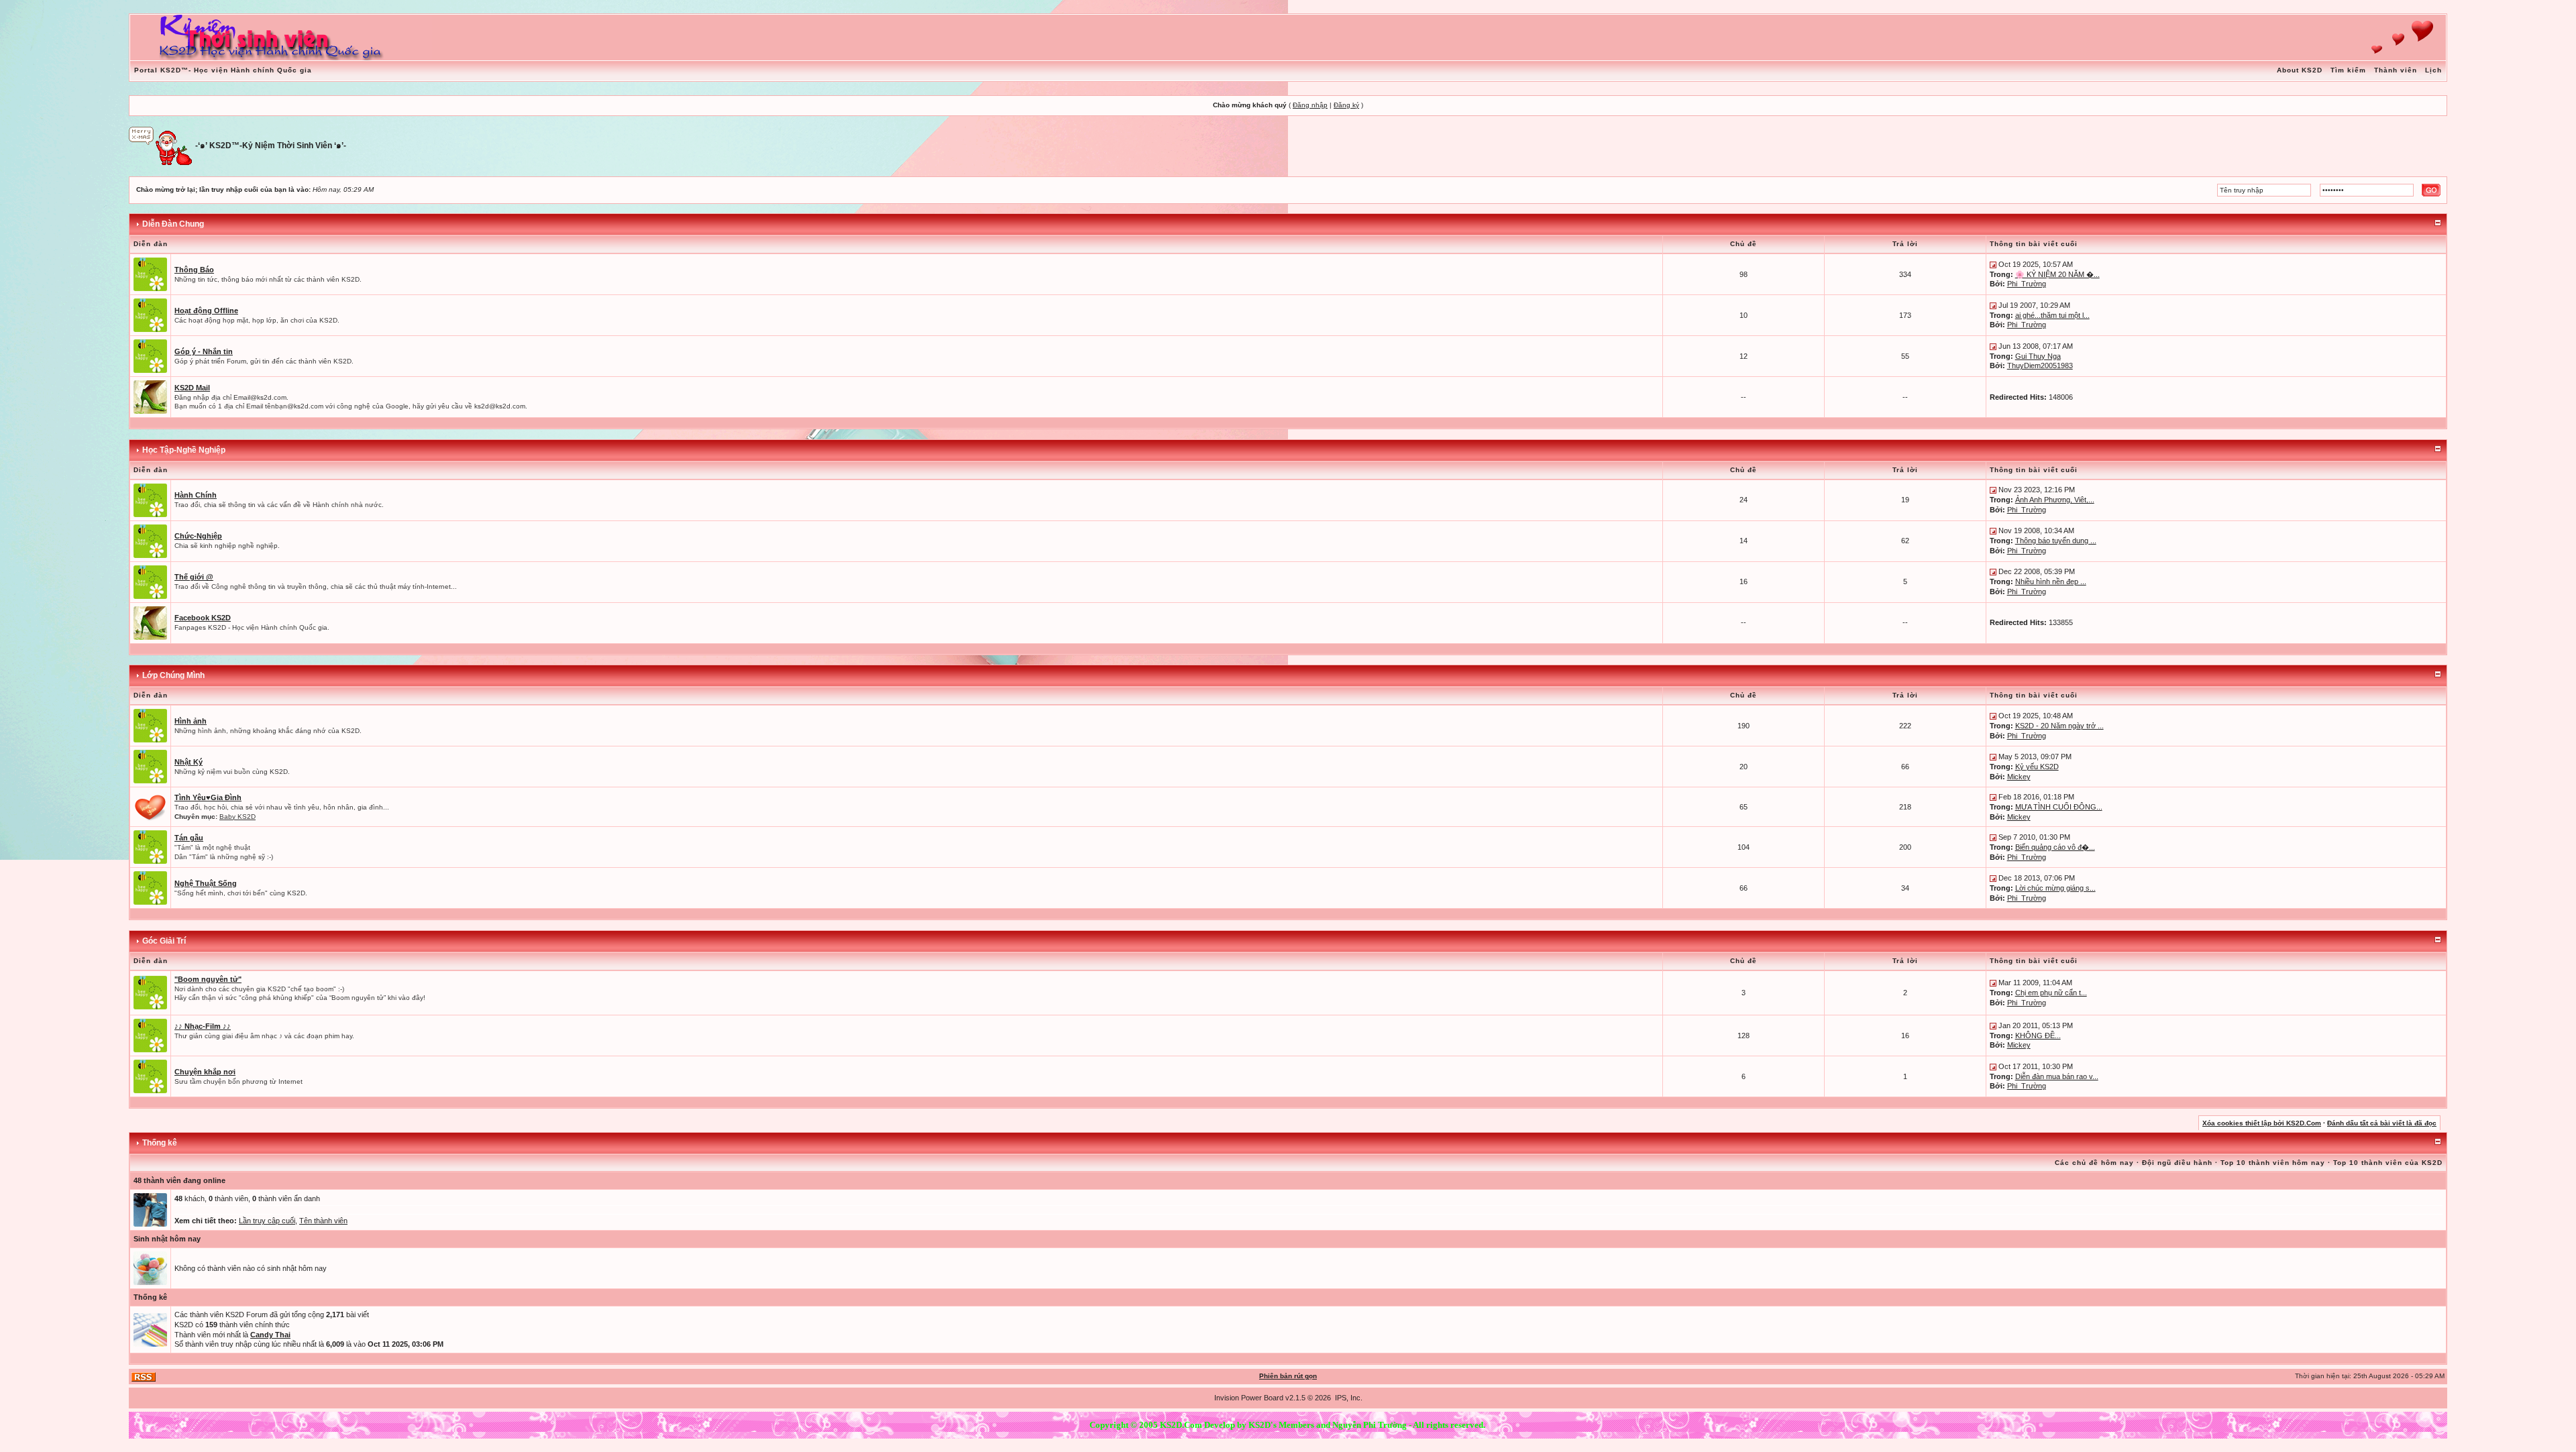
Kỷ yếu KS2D (2037, 767)
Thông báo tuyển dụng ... (2056, 541)
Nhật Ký (189, 762)
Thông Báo (194, 270)
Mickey (2019, 777)
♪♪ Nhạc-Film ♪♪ (203, 1026)
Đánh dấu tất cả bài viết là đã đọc (2382, 1123)
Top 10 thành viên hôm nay (2273, 1163)
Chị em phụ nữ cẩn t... (2051, 993)
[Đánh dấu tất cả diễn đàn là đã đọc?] (150, 806)
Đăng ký (1346, 105)
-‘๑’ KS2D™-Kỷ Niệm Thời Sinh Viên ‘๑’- (271, 146)
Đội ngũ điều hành (2177, 1163)
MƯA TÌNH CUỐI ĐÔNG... (2059, 807)
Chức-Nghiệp (198, 536)
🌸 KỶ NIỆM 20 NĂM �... (2057, 274)
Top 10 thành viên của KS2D (2388, 1163)
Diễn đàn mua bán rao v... (2057, 1076)
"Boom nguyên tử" (208, 979)
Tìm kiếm (2348, 70)
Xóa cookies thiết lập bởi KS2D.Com (2262, 1123)
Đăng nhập (1310, 105)
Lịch (2433, 70)
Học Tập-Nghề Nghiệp (184, 450)
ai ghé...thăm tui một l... (2052, 315)
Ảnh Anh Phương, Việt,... (2055, 500)
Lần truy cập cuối (267, 1221)
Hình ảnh (191, 721)
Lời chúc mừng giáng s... (2055, 888)
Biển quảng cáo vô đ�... (2055, 847)
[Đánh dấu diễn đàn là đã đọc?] (150, 274)
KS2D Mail (192, 388)
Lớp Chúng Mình (173, 675)
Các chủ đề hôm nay (2094, 1163)
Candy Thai (270, 1335)
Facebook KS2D (203, 618)
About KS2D (2300, 70)
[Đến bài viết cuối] (1993, 264)
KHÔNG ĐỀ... (2038, 1036)
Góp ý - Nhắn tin (204, 351)
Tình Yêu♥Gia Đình (208, 797)
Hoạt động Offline (206, 311)
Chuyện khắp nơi (205, 1072)
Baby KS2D (237, 817)
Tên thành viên (323, 1221)
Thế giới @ (194, 577)
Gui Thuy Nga (2038, 356)
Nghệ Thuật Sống (206, 883)
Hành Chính (196, 495)
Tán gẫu (189, 838)
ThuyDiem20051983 (2040, 366)
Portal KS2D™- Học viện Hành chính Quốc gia (223, 70)
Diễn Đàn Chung (173, 224)
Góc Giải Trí (164, 941)
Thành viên (2396, 70)
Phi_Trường (2027, 284)
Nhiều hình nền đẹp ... (2051, 581)
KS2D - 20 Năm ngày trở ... (2059, 726)
